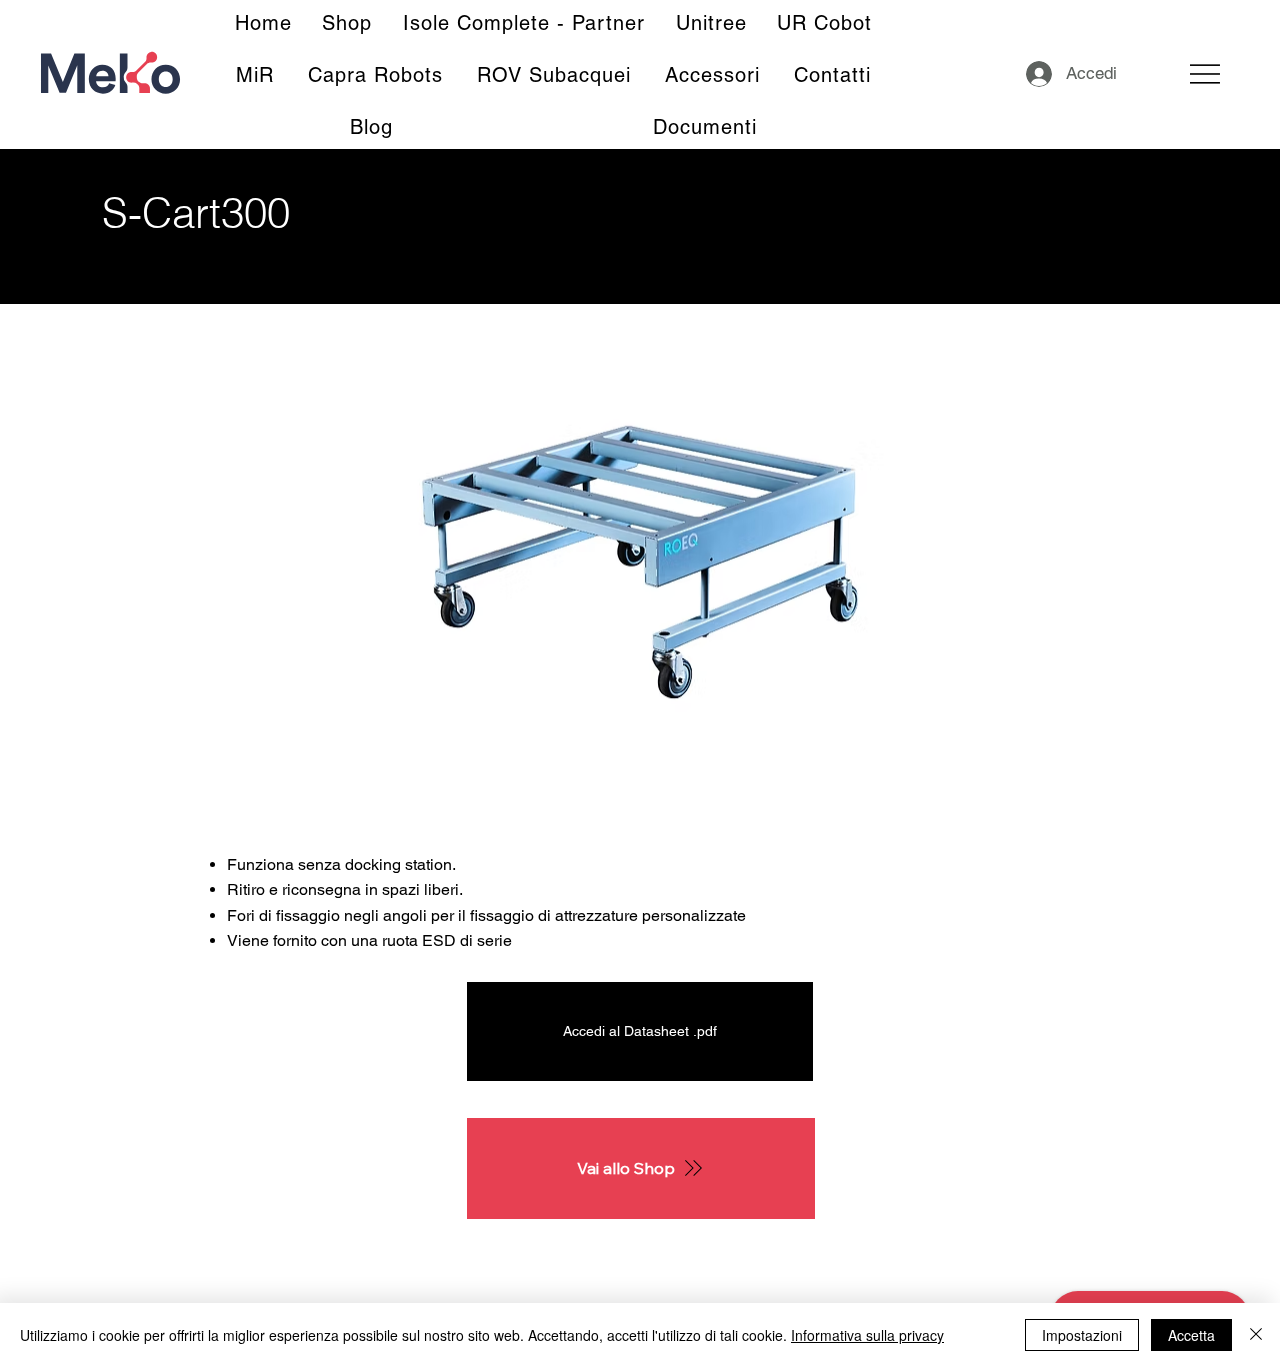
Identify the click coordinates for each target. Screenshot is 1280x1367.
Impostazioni (1082, 1335)
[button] (705, 127)
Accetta (1191, 1335)
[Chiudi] (1256, 1335)
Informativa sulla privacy (867, 1335)
